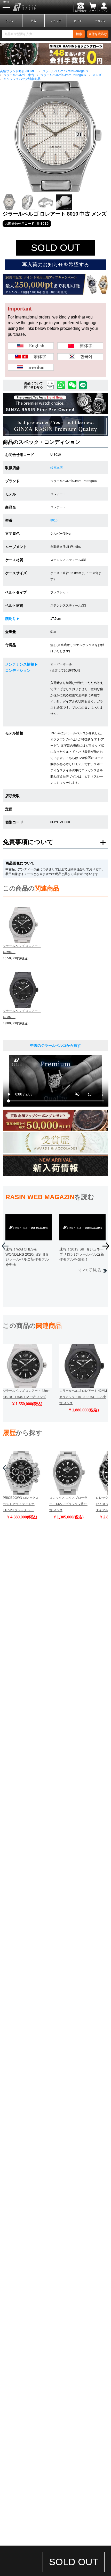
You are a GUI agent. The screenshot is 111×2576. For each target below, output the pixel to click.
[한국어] (80, 357)
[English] (31, 346)
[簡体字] (80, 346)
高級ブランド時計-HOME (18, 71)
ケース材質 (14, 560)
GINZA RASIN (18, 7)
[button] (106, 1248)
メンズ (97, 75)
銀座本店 (57, 468)
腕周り (11, 619)
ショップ (56, 21)
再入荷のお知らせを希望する (55, 265)
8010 (54, 520)
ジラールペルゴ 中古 (19, 75)
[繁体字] (31, 357)
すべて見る (90, 1270)
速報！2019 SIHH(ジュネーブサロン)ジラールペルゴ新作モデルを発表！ (82, 1254)
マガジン (100, 21)
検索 (79, 34)
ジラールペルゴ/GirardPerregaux (65, 71)
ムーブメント (16, 547)
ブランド (11, 21)
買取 (34, 21)
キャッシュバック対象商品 (22, 79)
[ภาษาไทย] (31, 367)
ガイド (78, 21)
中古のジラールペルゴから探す (55, 1045)
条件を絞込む (98, 34)
